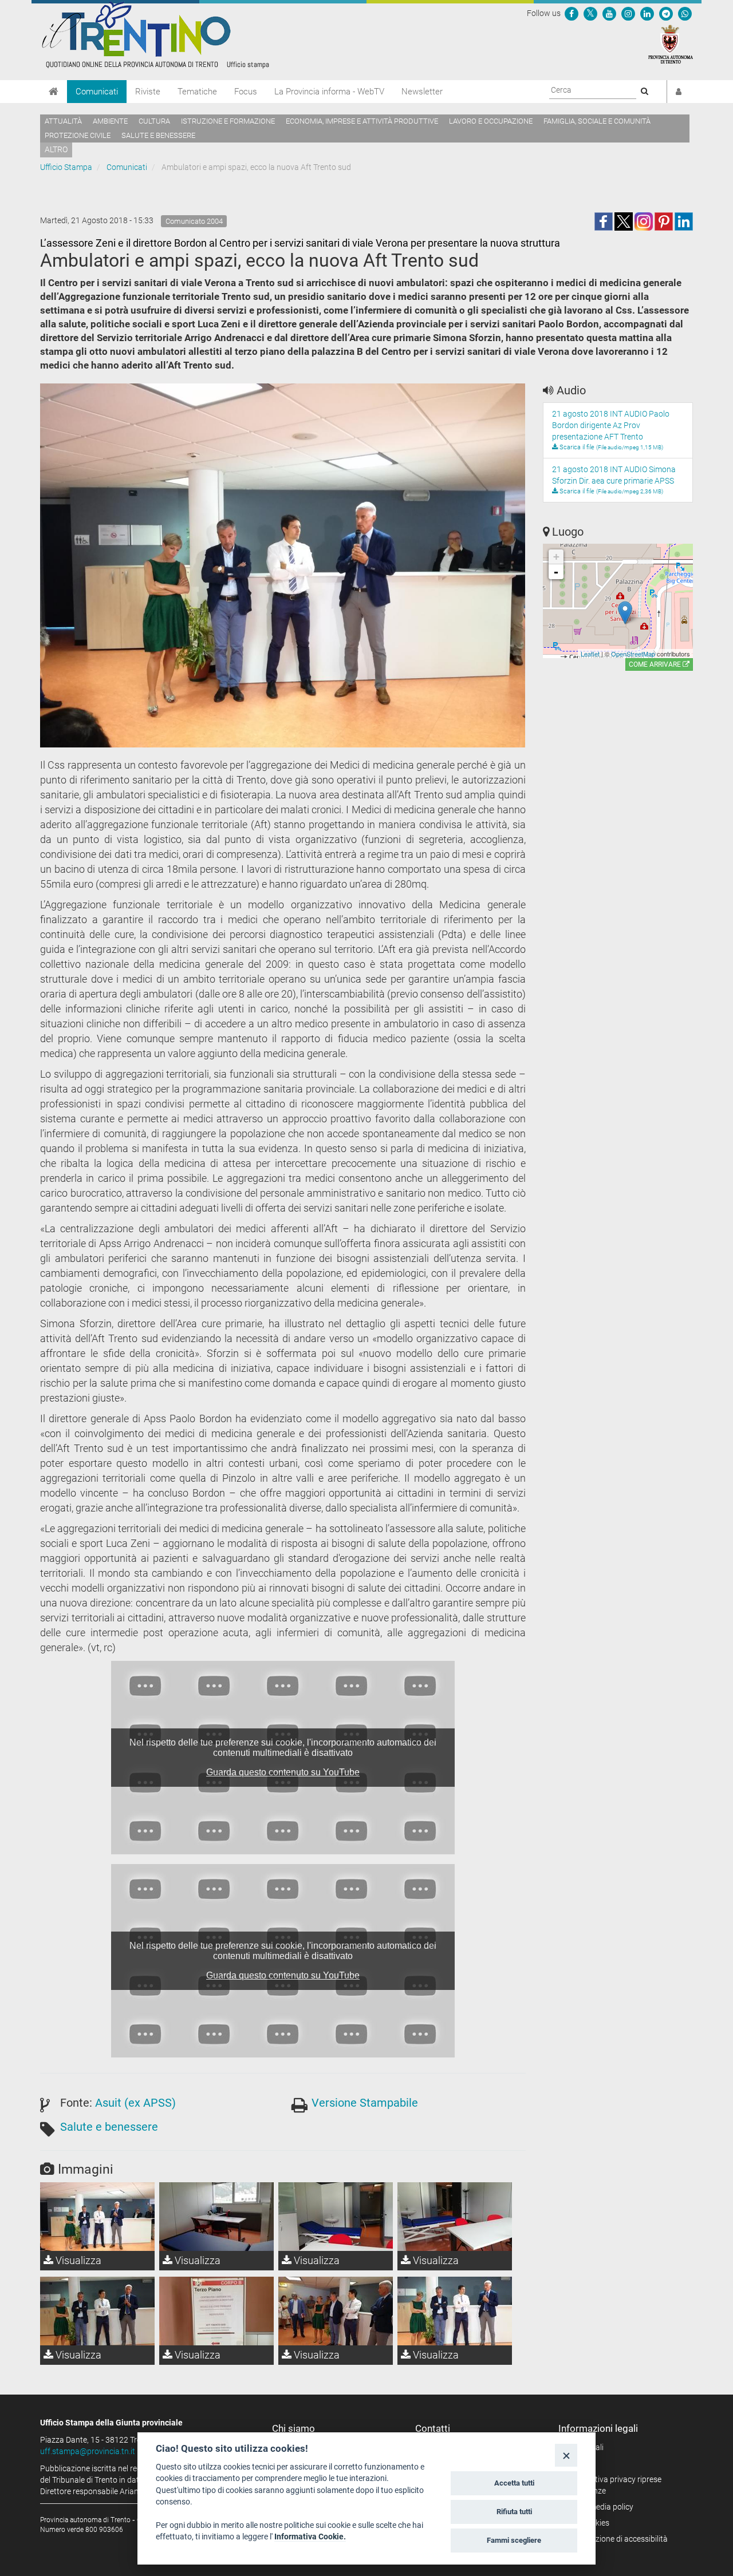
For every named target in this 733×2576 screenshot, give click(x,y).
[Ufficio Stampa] (155, 34)
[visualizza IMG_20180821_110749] (336, 2311)
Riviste (148, 92)
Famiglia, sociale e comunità (597, 121)
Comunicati (97, 92)
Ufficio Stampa (66, 167)
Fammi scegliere (514, 2540)
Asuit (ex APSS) (135, 2103)
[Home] (54, 92)
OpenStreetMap (633, 654)
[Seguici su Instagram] (628, 13)
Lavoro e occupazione (491, 121)
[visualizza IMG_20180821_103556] (216, 2217)
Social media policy (600, 2507)
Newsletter (422, 92)
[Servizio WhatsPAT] (685, 13)
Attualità (63, 121)
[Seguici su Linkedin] (647, 13)
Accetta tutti (514, 2483)
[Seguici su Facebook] (572, 13)
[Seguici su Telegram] (666, 13)
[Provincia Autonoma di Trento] (671, 43)
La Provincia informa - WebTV (329, 92)
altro (56, 149)
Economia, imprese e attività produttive (362, 121)
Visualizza (77, 2260)
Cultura (154, 121)
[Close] (566, 2455)
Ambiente (110, 121)
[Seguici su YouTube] (609, 13)
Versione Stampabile (365, 2103)
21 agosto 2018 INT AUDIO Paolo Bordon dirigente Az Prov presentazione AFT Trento (611, 425)
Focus (246, 92)
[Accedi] (679, 92)
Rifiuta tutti (514, 2512)
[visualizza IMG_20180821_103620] (455, 2217)
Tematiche (197, 92)
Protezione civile (78, 135)
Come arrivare (656, 664)
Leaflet (590, 654)
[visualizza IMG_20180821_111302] (97, 2217)
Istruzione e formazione (228, 121)
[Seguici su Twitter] (590, 13)
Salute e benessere (158, 135)
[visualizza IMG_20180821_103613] (336, 2217)
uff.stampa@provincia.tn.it (88, 2451)
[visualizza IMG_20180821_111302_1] (455, 2311)
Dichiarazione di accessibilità (617, 2539)
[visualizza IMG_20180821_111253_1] (97, 2311)
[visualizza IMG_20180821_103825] (216, 2311)
